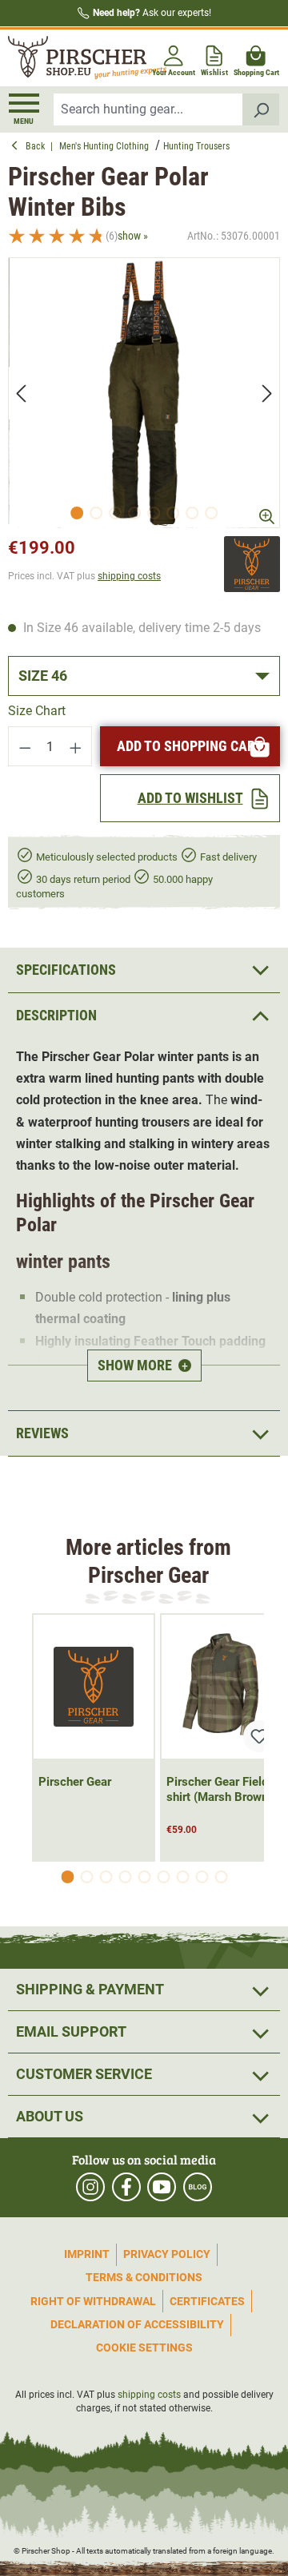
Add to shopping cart (190, 746)
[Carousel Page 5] (144, 1877)
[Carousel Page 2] (86, 1877)
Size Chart (37, 711)
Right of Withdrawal (93, 2301)
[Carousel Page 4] (125, 1877)
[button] (144, 1015)
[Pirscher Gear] (252, 564)
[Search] (261, 109)
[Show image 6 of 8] (173, 513)
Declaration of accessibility (137, 2324)
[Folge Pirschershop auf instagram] (90, 2187)
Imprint (87, 2254)
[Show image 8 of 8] (211, 513)
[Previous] (21, 393)
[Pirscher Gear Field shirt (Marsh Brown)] (222, 1687)
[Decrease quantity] (25, 746)
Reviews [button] (42, 1433)
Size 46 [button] (43, 676)
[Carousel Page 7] (182, 1877)
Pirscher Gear (75, 1782)
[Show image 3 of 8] (115, 513)
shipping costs (129, 576)
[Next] (267, 393)
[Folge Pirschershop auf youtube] (162, 2187)
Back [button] (38, 146)
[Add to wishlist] (259, 1736)
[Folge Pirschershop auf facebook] (126, 2187)
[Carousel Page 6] (163, 1877)
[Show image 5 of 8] (154, 513)
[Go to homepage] (74, 58)
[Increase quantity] (76, 746)
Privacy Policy (167, 2254)
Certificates (207, 2301)
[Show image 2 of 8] (96, 513)
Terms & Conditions (144, 2277)
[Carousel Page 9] (221, 1877)
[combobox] (148, 109)
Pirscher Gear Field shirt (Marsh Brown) (219, 1789)
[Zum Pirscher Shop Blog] (198, 2187)
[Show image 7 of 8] (192, 513)
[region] (144, 393)
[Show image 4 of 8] (134, 513)
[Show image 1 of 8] (77, 513)
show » (133, 236)
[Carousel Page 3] (106, 1877)
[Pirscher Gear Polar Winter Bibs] (144, 393)
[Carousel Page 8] (202, 1877)
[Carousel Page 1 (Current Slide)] (67, 1877)
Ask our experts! (152, 13)
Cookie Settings (144, 2347)
